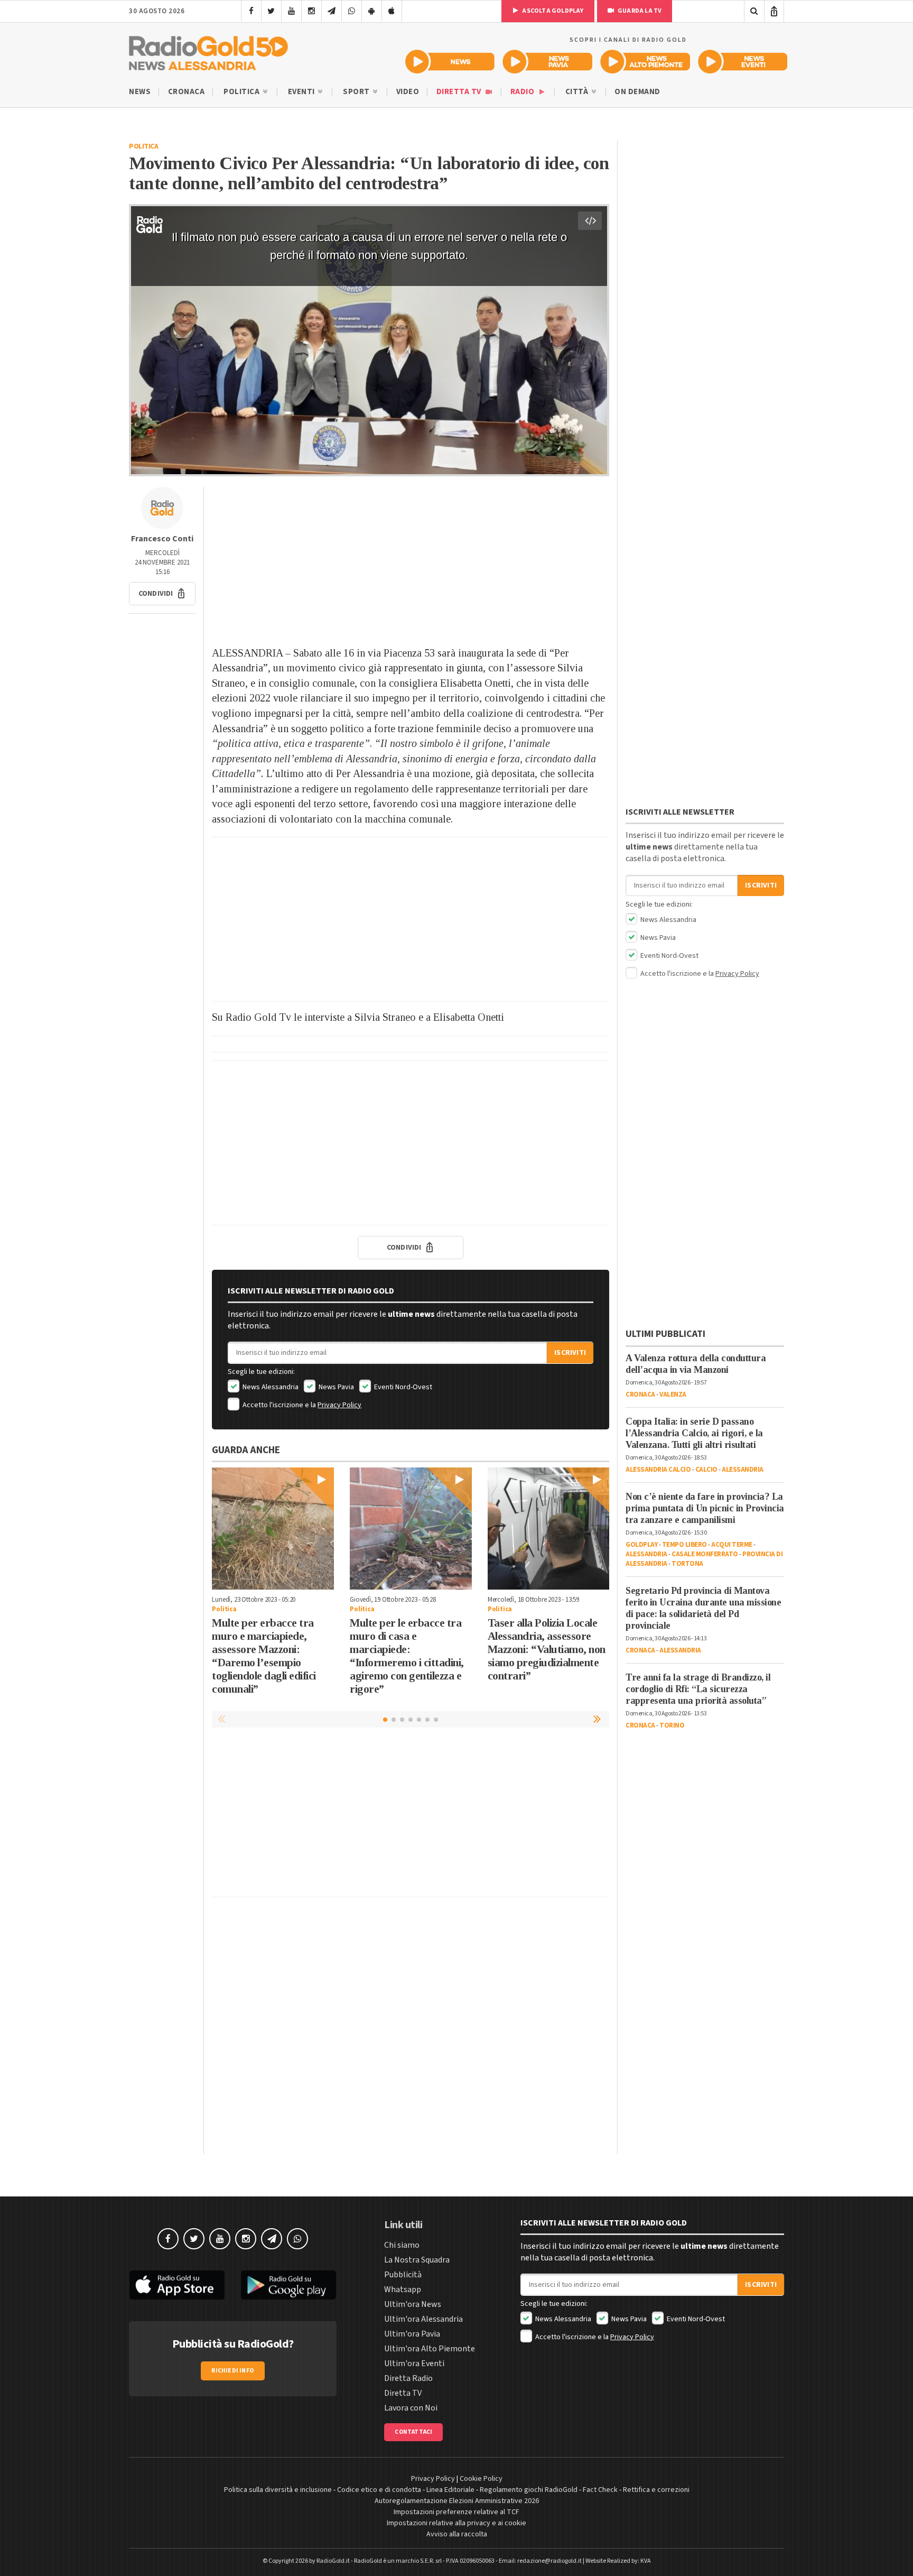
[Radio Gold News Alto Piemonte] (645, 62)
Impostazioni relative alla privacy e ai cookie (456, 2523)
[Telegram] (332, 11)
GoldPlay (641, 1545)
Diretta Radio (408, 2378)
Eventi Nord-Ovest (402, 1387)
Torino (672, 1725)
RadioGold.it (333, 2561)
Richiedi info (233, 2371)
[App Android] (372, 11)
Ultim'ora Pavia (412, 2334)
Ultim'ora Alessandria (423, 2319)
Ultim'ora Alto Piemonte (430, 2349)
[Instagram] (311, 11)
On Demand (637, 92)
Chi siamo (402, 2245)
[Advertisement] (411, 561)
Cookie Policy (481, 2479)
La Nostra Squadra (417, 2260)
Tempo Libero (684, 1545)
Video (408, 92)
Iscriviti (570, 1353)
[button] (162, 594)
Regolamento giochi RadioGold (529, 2490)
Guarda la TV (639, 11)
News (140, 92)
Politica (243, 92)
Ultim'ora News (413, 2304)
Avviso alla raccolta (457, 2534)
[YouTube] (291, 11)
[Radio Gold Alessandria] (208, 51)
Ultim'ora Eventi (414, 2363)
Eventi (302, 92)
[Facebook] (251, 11)
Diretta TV (460, 92)
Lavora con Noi (411, 2408)
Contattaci (413, 2432)
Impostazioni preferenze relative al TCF (456, 2512)
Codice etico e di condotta (379, 2490)
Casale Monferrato (705, 1554)
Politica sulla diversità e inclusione (278, 2490)
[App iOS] (392, 11)
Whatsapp (403, 2289)
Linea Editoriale (450, 2490)
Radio (523, 92)
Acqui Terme (732, 1545)
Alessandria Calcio (658, 1470)
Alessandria (743, 1470)
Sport (357, 92)
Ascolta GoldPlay (552, 11)
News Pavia (336, 1387)
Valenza (673, 1395)
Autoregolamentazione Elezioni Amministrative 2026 (457, 2501)
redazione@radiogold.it (549, 2561)
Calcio (706, 1470)
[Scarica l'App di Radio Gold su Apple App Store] (177, 2285)
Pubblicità (403, 2275)
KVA (646, 2561)
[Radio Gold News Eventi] (743, 62)
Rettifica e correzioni (656, 2490)
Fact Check (600, 2490)
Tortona (687, 1564)
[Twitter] (271, 11)
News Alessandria (270, 1387)
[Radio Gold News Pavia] (548, 62)
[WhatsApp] (352, 11)
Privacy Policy (339, 1405)
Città (578, 92)
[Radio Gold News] (450, 62)
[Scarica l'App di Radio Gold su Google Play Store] (289, 2285)
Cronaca (187, 92)
